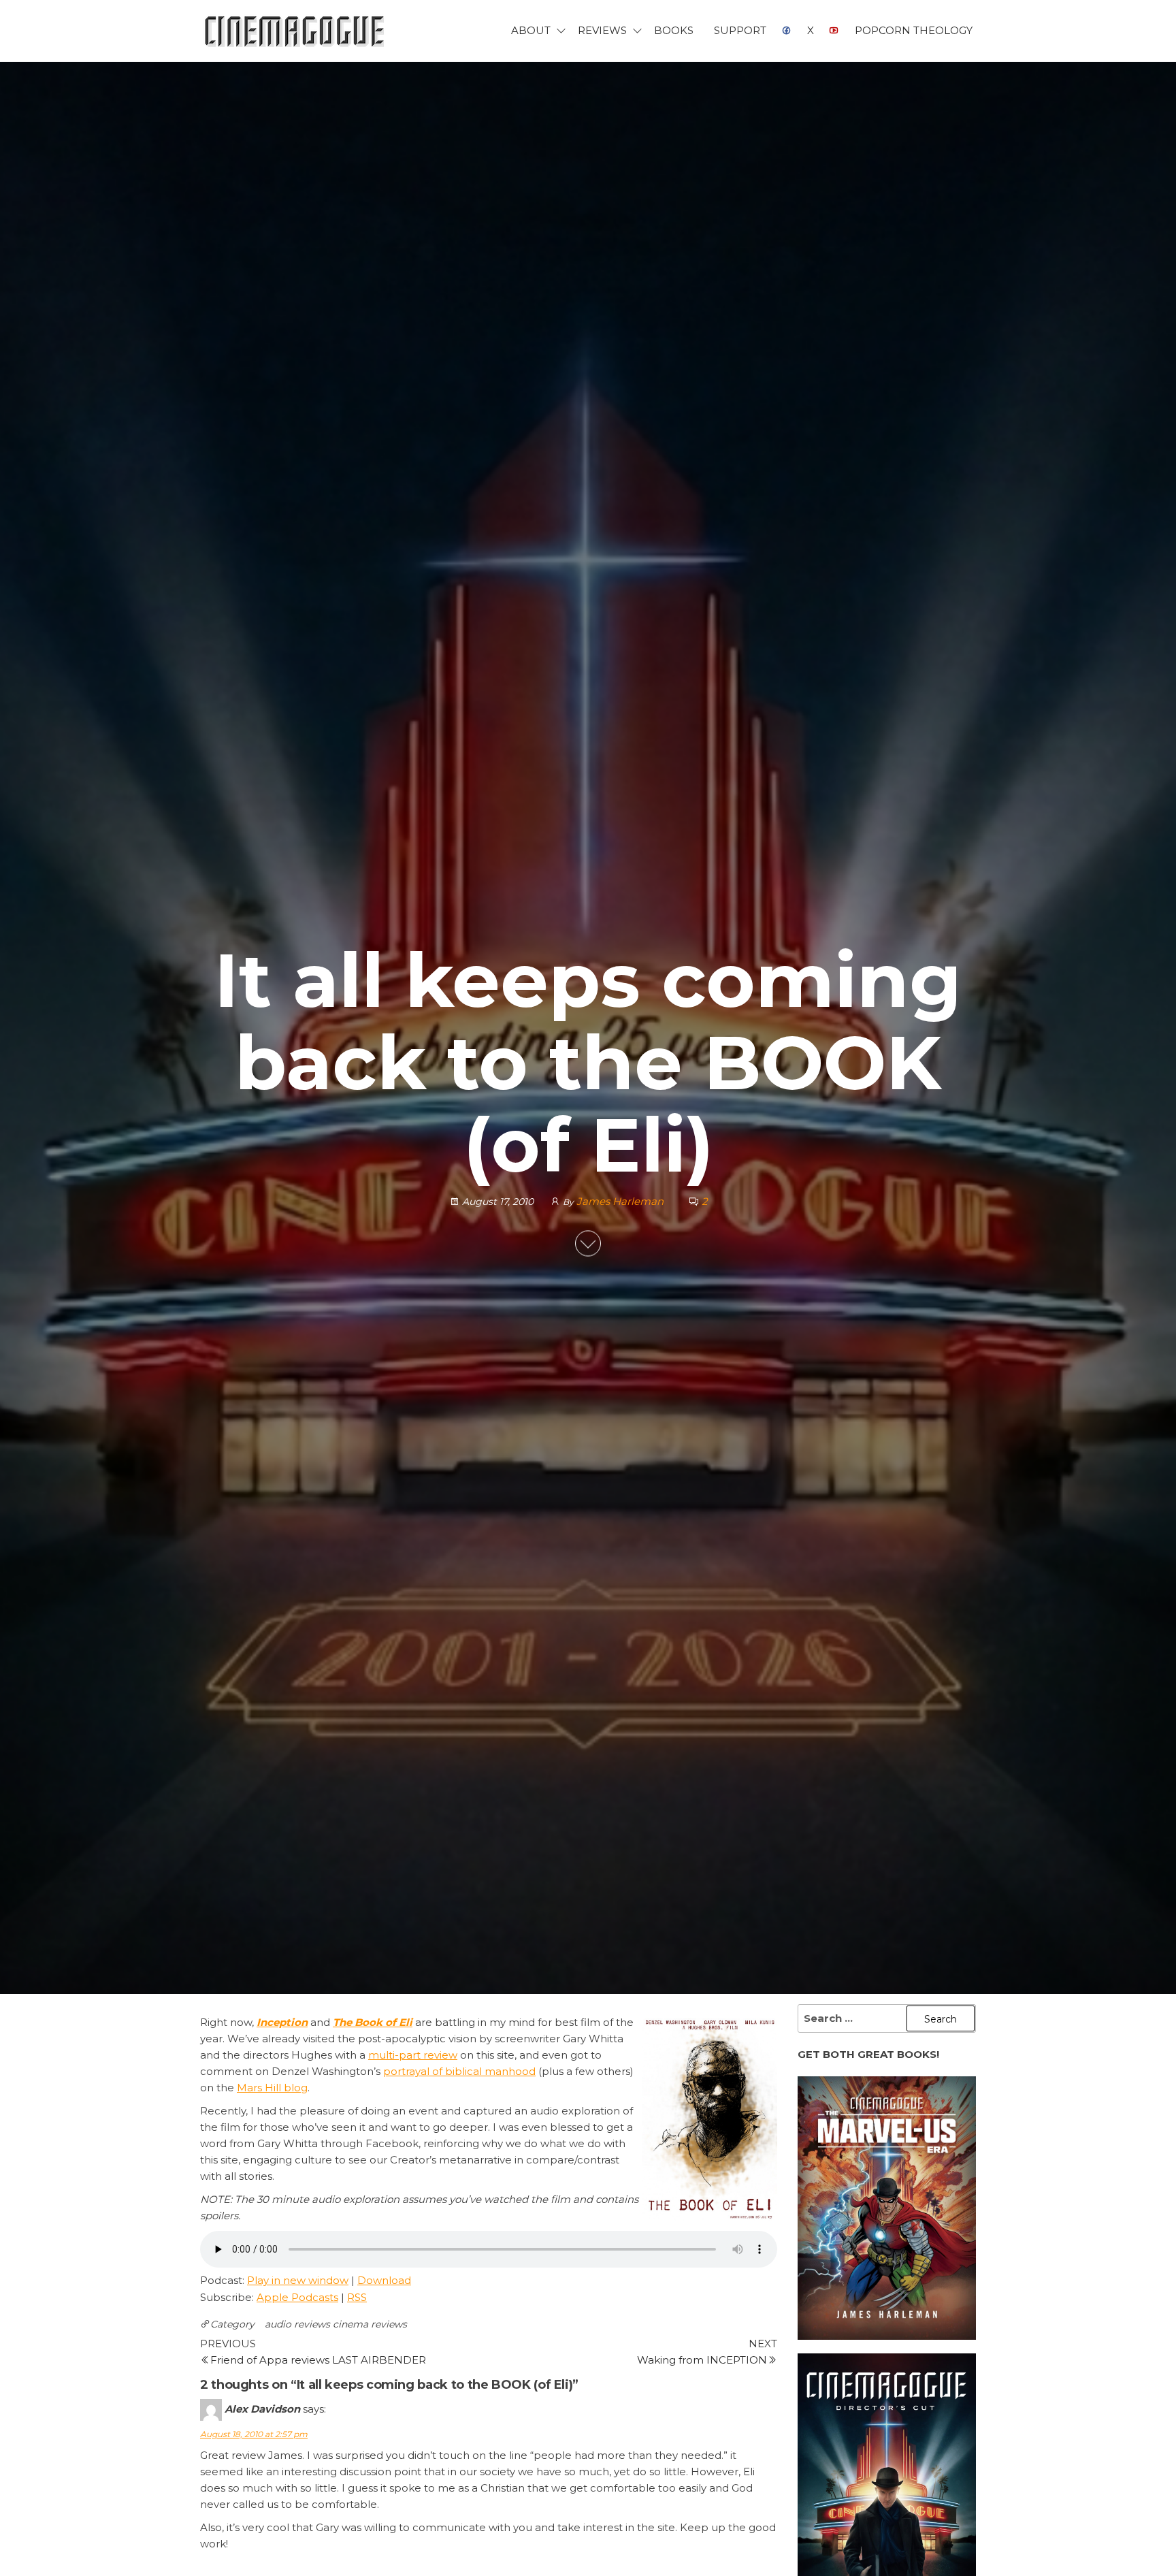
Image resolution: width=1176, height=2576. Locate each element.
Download (384, 2280)
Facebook (787, 31)
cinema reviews (370, 2324)
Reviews (602, 30)
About (531, 30)
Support (740, 30)
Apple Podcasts (297, 2297)
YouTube (834, 31)
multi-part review (413, 2055)
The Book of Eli (373, 2022)
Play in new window (298, 2280)
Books (674, 30)
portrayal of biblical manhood (459, 2071)
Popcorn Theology (914, 30)
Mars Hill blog (272, 2088)
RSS (357, 2297)
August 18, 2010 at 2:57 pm (254, 2434)
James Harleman (621, 1201)
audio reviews (297, 2324)
